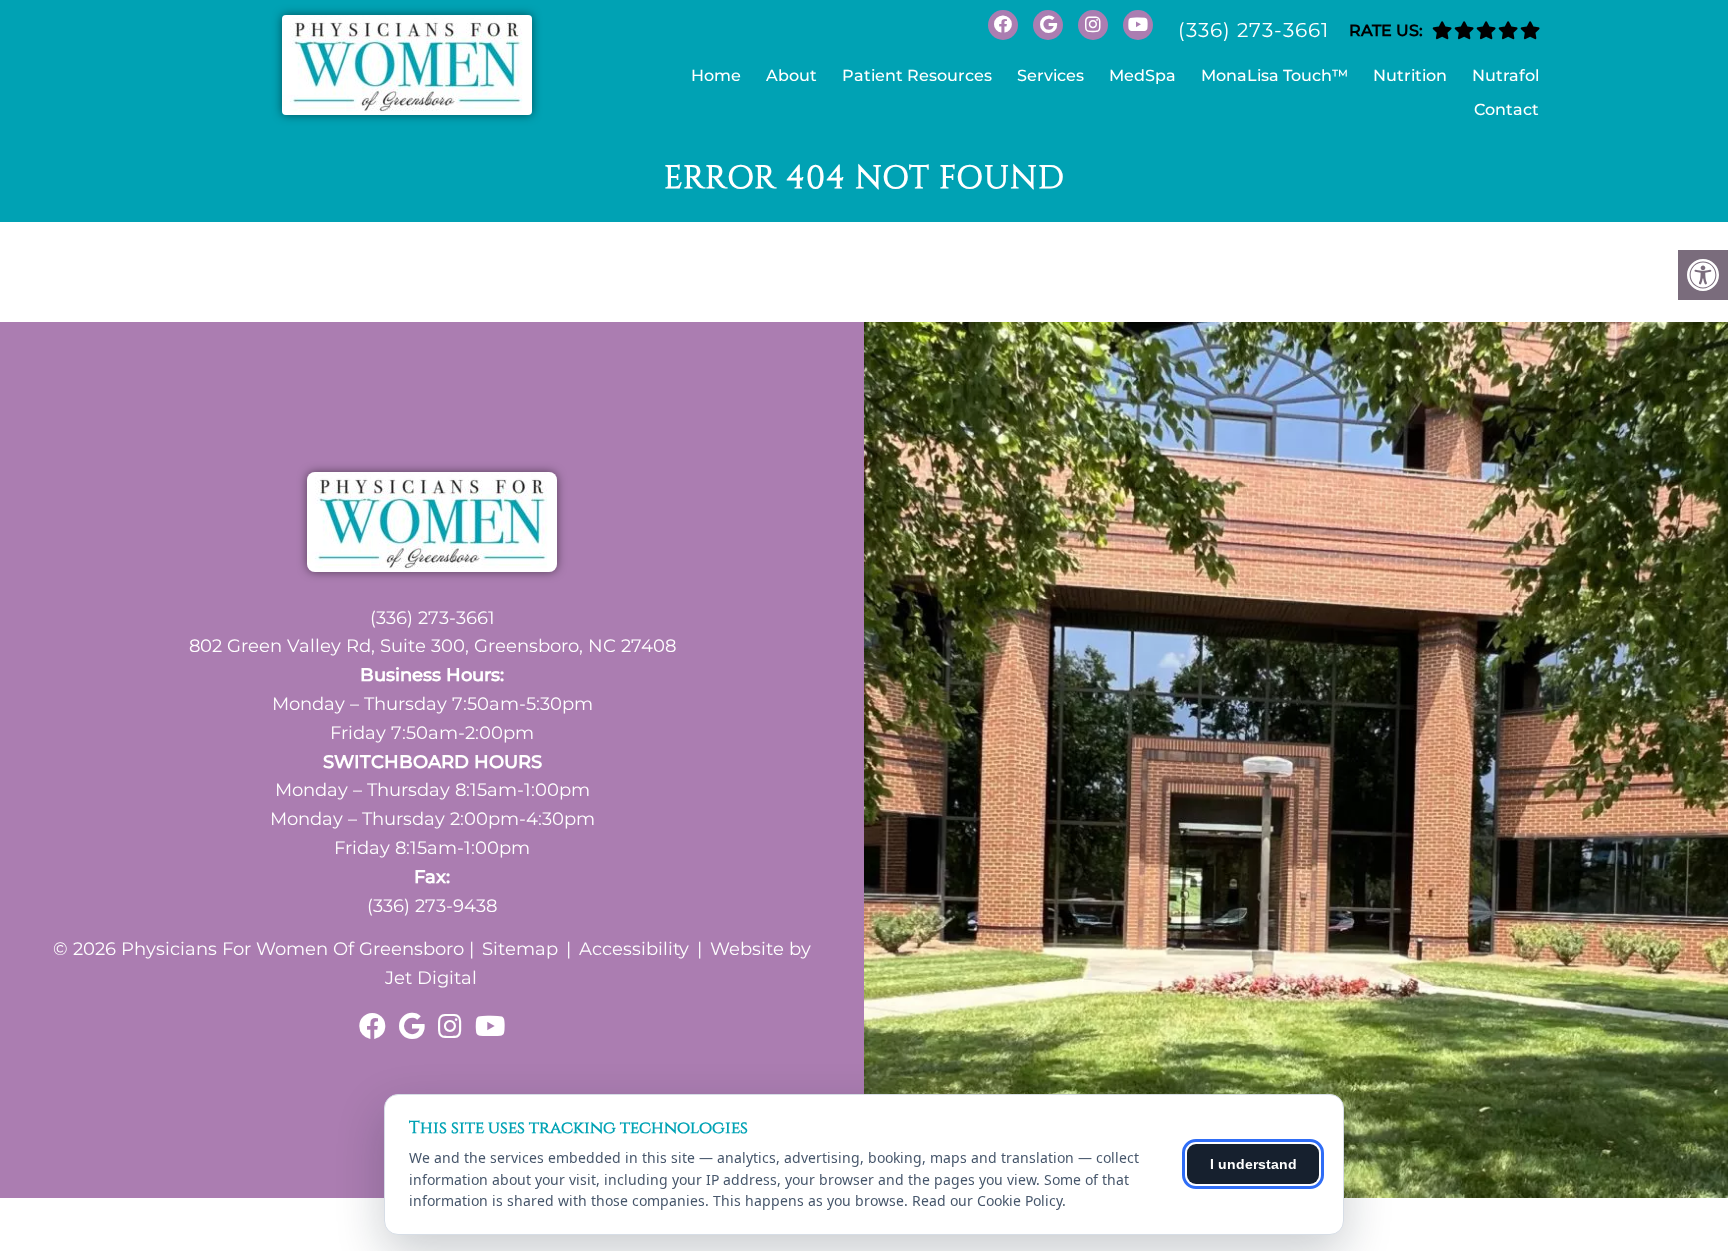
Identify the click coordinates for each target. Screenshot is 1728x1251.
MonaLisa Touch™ (1274, 75)
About (791, 75)
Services (1050, 75)
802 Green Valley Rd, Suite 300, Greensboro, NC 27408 (432, 646)
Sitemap (520, 949)
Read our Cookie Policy (987, 1200)
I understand (1253, 1164)
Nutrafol (1505, 75)
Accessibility (634, 949)
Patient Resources (917, 75)
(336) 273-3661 (1253, 30)
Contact (1506, 109)
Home (716, 75)
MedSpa (1142, 75)
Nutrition (1410, 75)
